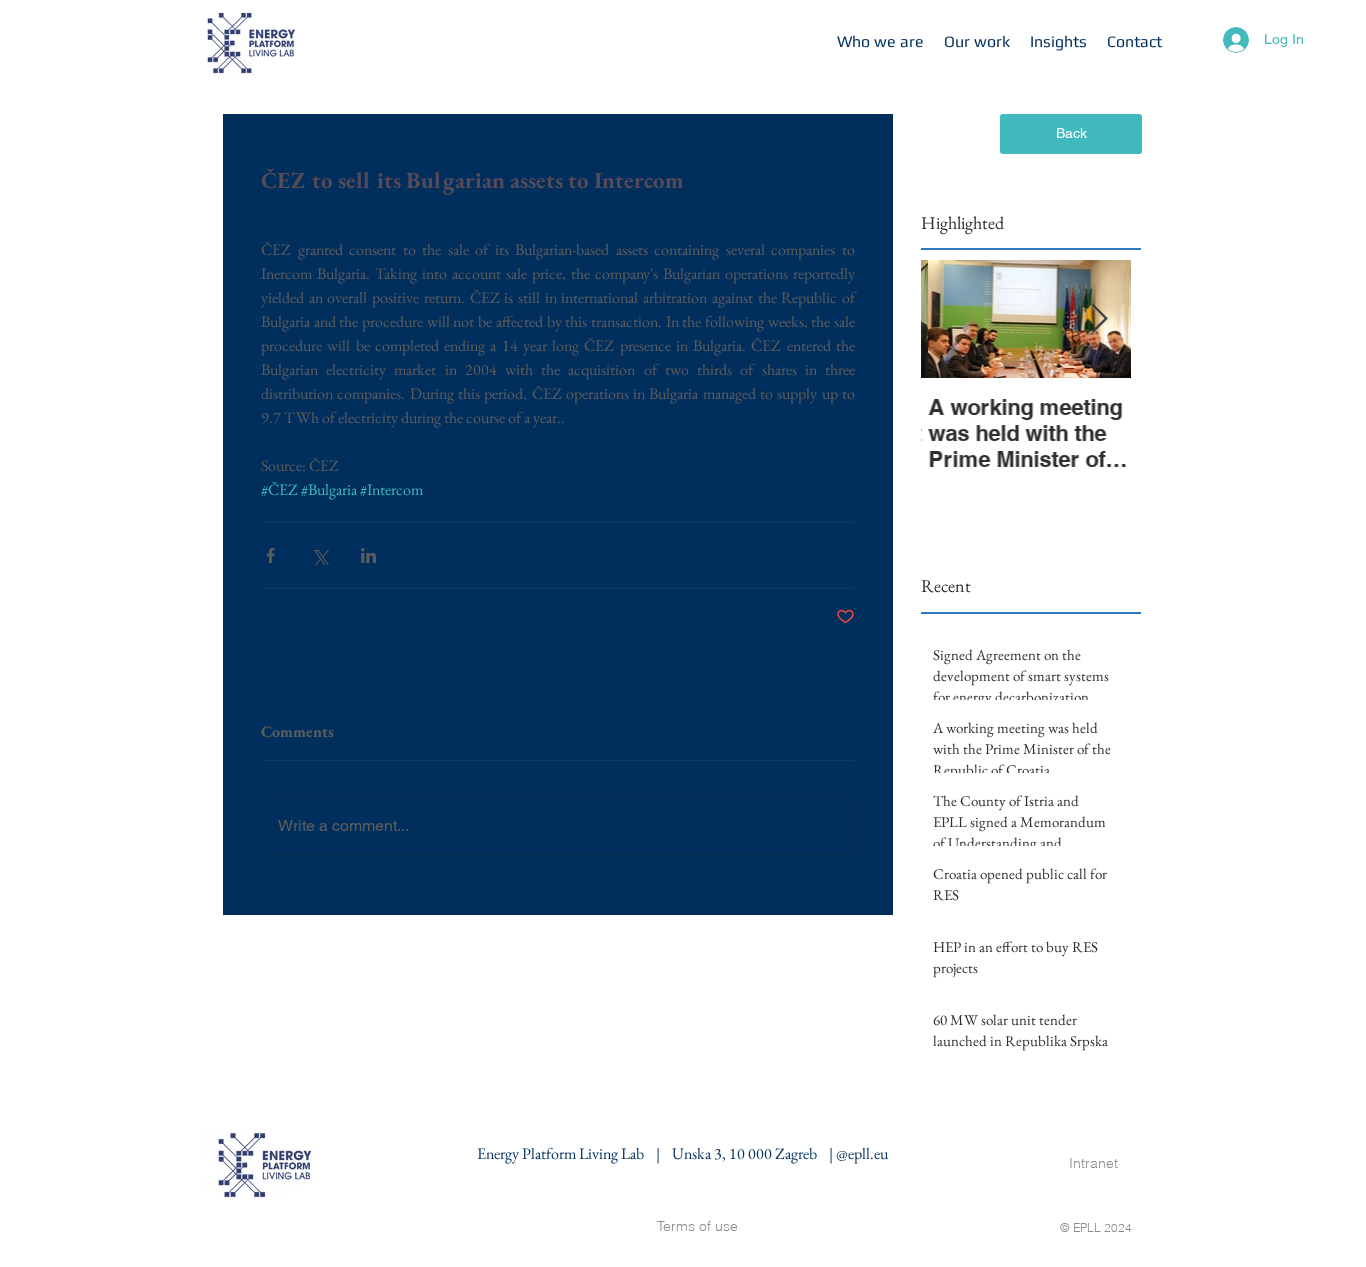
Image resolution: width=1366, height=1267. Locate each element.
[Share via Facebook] (270, 555)
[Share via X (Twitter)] (319, 555)
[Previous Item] (953, 319)
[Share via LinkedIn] (368, 555)
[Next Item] (1099, 319)
